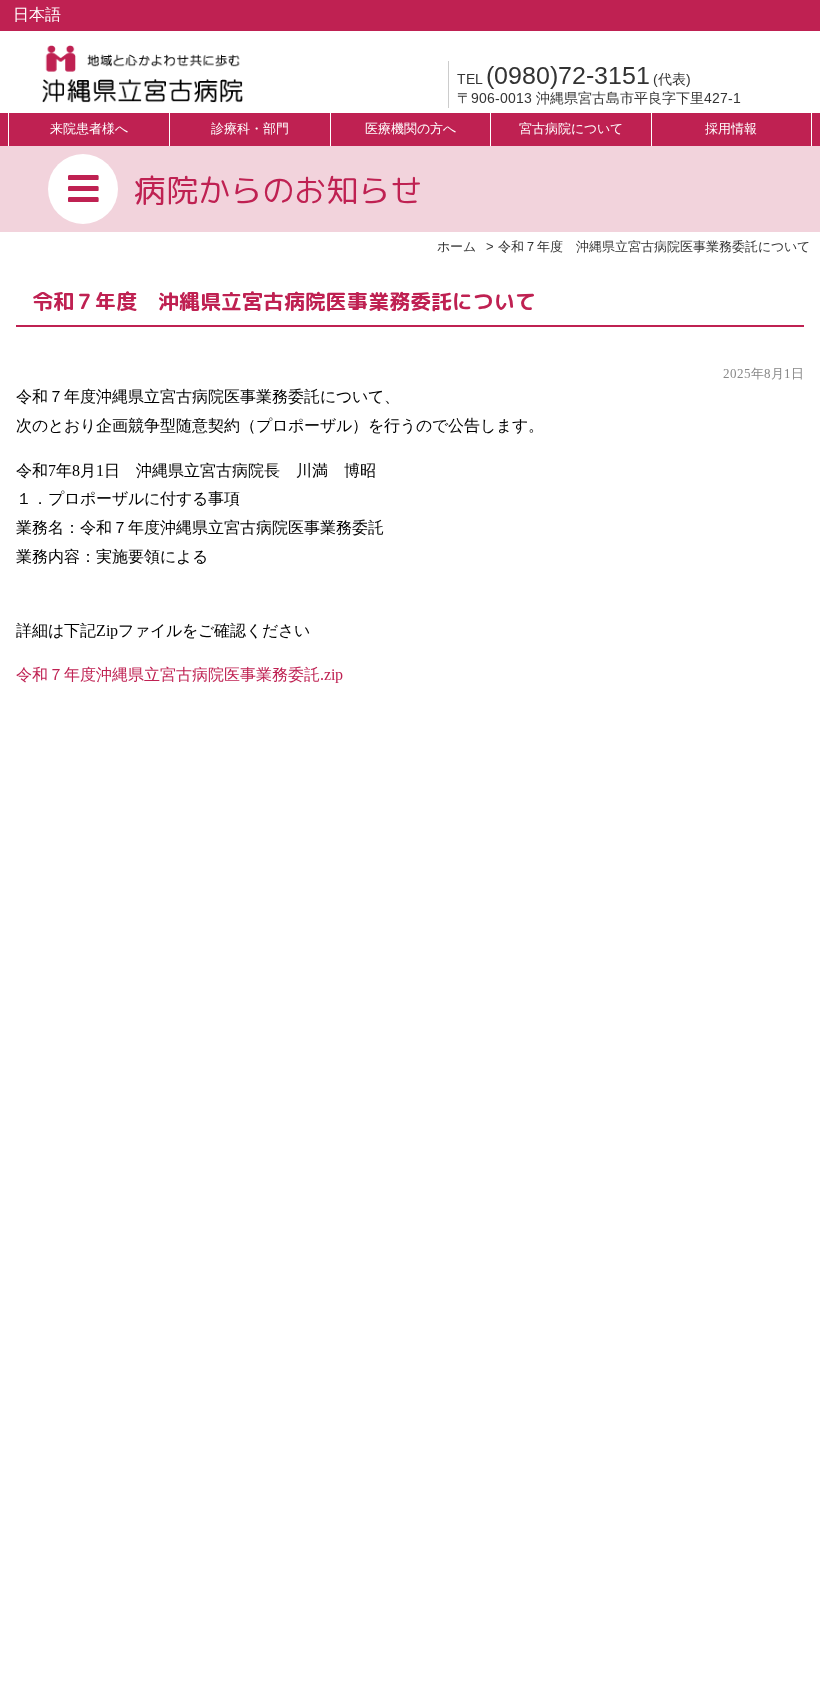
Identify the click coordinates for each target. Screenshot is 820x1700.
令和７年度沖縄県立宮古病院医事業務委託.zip (179, 674)
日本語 (37, 14)
